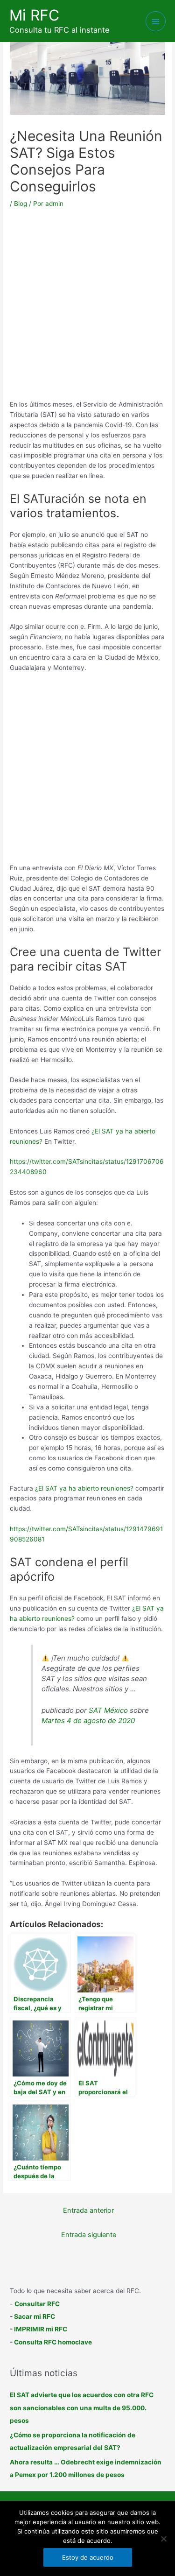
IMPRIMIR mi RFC (41, 2329)
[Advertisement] (87, 307)
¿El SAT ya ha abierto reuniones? (84, 1488)
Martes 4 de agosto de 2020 (88, 1721)
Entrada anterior (88, 2210)
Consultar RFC (37, 2304)
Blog (21, 204)
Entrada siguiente (89, 2235)
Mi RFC (34, 15)
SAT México (108, 1710)
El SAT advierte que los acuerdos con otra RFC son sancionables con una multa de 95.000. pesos (82, 2408)
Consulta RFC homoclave (53, 2342)
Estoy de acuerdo (88, 2557)
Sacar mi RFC (35, 2316)
